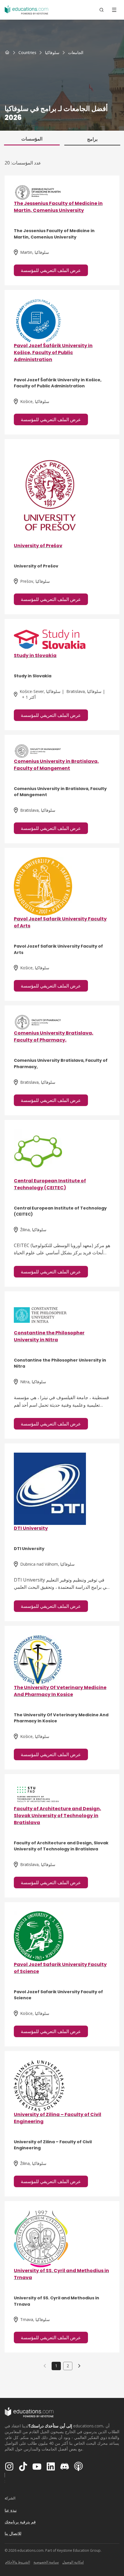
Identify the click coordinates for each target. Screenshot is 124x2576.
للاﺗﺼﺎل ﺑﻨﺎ (13, 2533)
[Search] (102, 10)
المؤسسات (32, 139)
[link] (76, 53)
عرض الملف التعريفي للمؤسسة (51, 270)
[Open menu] (114, 10)
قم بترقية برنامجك (20, 2522)
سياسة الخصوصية (46, 2562)
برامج (92, 139)
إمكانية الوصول (73, 2562)
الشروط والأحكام (18, 2562)
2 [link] (68, 2366)
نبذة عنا (11, 2510)
